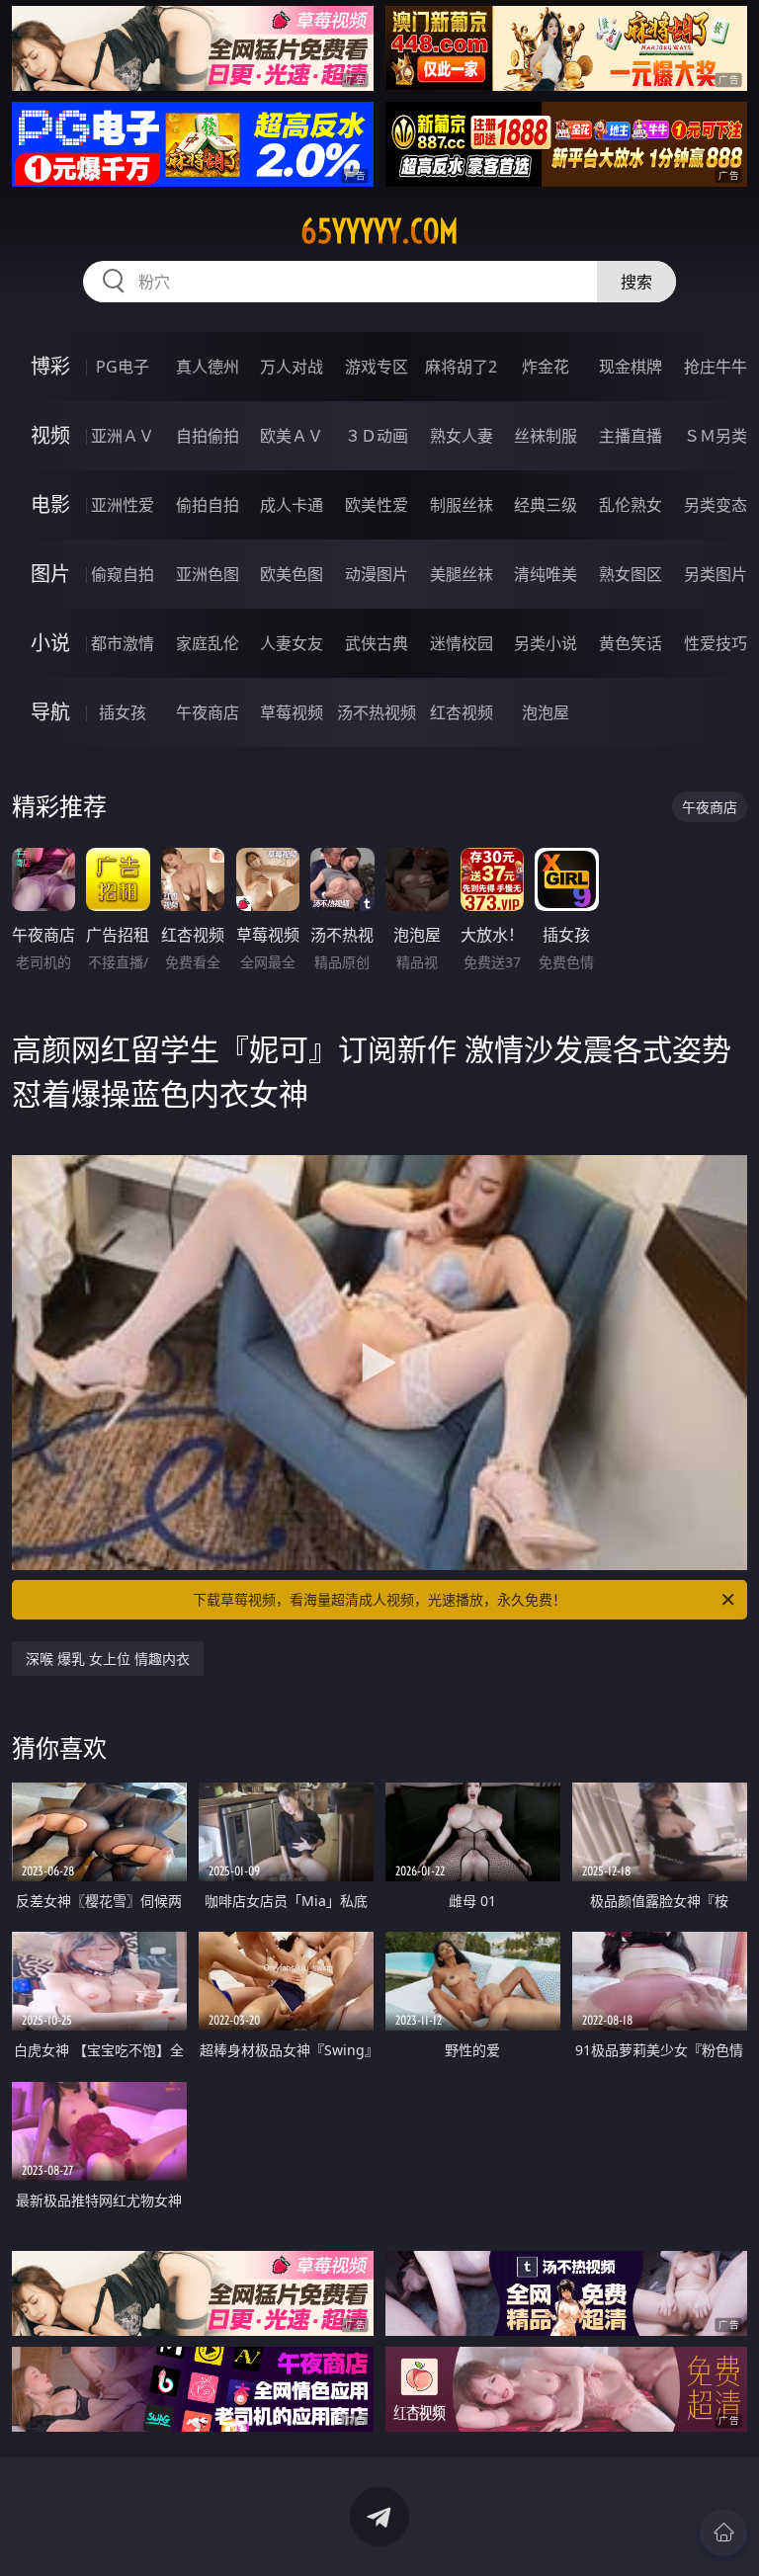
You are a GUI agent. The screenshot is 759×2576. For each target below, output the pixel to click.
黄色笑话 (631, 643)
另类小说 (546, 643)
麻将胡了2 (461, 367)
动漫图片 (377, 574)
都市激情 (123, 643)
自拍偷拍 (208, 436)
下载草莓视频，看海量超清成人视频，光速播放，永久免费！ (379, 1599)
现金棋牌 (631, 367)
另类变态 (716, 505)
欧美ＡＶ (292, 436)
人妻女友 (292, 643)
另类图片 (716, 574)
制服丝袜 (462, 505)
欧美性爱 (377, 505)
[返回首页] (723, 2533)
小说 (50, 643)
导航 (50, 712)
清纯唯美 (546, 574)
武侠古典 (377, 643)
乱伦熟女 (631, 505)
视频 (50, 435)
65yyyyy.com (379, 231)
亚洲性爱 (123, 505)
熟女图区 (631, 574)
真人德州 (208, 367)
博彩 (50, 366)
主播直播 (631, 436)
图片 (50, 574)
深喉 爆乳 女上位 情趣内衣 (108, 1659)
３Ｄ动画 (377, 436)
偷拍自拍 (208, 505)
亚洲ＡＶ (123, 436)
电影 (50, 504)
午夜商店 (208, 712)
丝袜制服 (546, 436)
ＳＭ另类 (716, 436)
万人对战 (292, 367)
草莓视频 (292, 712)
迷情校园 (462, 643)
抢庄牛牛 (716, 367)
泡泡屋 (546, 712)
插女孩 (123, 712)
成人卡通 (292, 505)
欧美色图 (292, 574)
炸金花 (546, 367)
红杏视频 (462, 712)
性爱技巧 (716, 643)
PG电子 (123, 367)
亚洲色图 (208, 574)
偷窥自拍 (123, 574)
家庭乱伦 (208, 643)
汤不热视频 (377, 712)
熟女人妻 (462, 436)
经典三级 (546, 505)
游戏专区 (377, 367)
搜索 (636, 282)
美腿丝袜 (462, 574)
